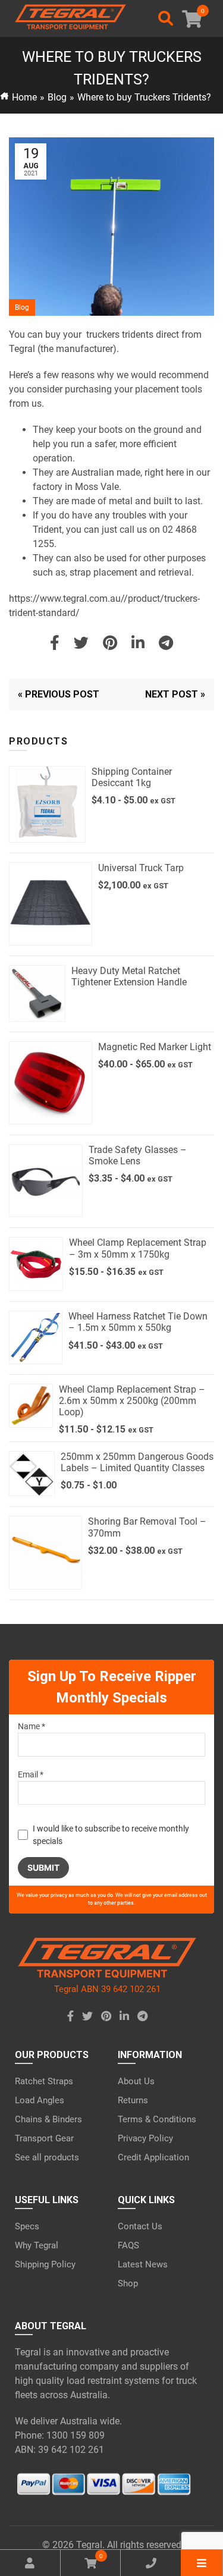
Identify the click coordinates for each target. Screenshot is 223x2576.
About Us (136, 2081)
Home (24, 97)
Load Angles (40, 2100)
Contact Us (140, 2226)
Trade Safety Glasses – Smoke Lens (138, 1155)
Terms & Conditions (157, 2119)
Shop (128, 2283)
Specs (27, 2226)
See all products (47, 2157)
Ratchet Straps (44, 2081)
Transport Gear (44, 2138)
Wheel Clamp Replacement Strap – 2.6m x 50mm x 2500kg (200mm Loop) (132, 1401)
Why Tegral (37, 2245)
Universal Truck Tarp (141, 868)
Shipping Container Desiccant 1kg (132, 777)
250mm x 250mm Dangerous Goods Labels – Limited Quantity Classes (137, 1462)
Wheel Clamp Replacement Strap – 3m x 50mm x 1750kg (138, 1248)
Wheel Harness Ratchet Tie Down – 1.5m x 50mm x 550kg (138, 1322)
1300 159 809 (76, 2435)
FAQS (128, 2245)
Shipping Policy (45, 2264)
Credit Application (153, 2157)
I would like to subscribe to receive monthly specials (111, 1835)
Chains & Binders (48, 2119)
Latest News (143, 2264)
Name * (32, 1726)
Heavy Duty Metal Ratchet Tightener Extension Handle (129, 976)
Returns (133, 2100)
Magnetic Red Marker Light (155, 1047)
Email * (31, 1774)
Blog (57, 97)
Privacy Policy (145, 2138)
